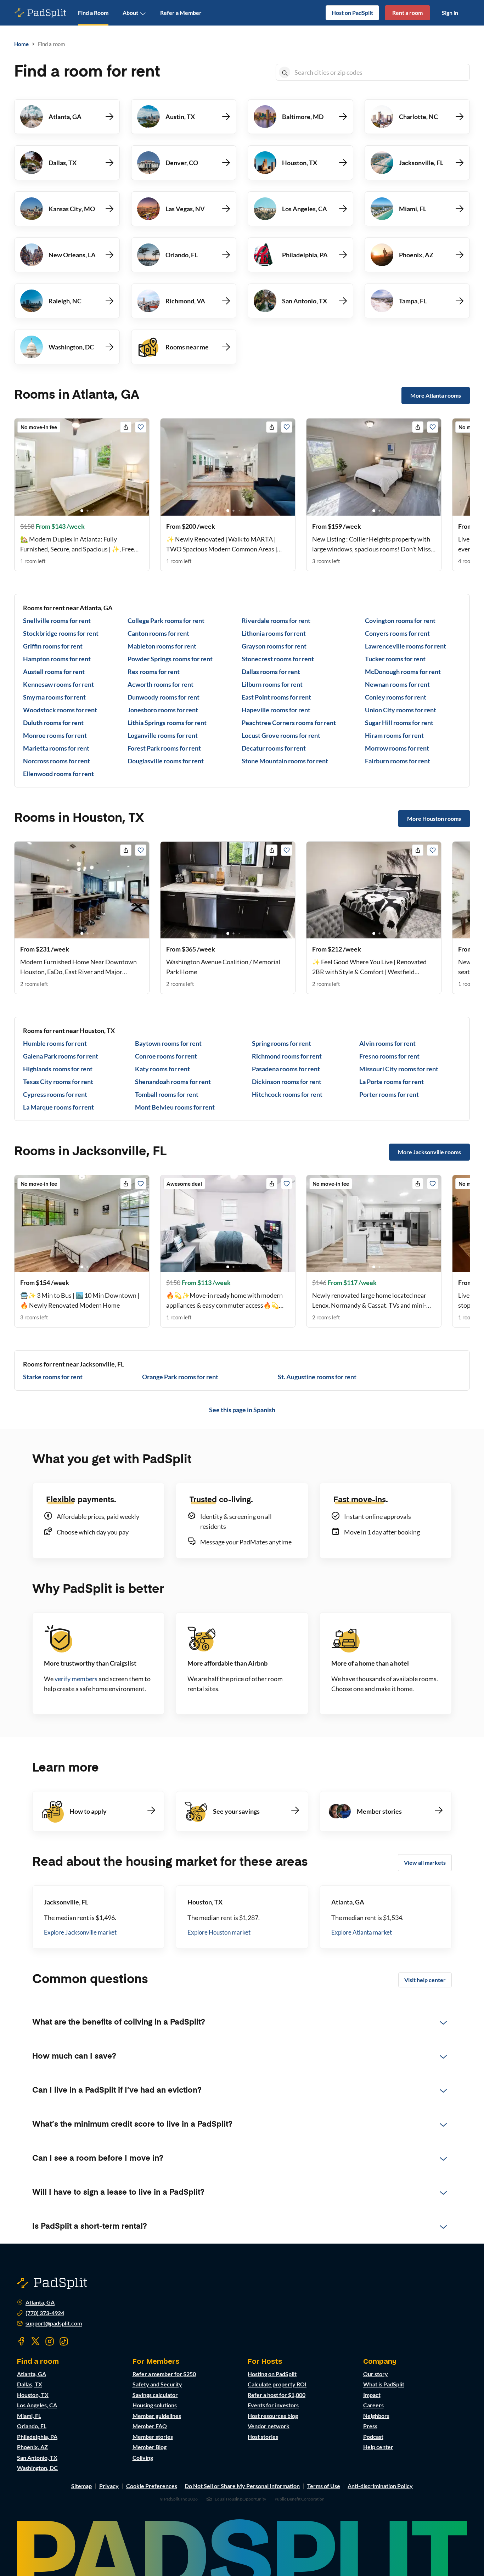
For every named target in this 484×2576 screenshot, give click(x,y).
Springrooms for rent (282, 1043)
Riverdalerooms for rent (276, 621)
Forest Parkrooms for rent (164, 748)
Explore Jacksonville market (80, 1932)
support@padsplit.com (54, 2323)
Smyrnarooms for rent (54, 697)
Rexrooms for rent (154, 672)
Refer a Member (181, 13)
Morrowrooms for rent (397, 748)
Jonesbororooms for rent (163, 710)
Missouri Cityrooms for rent (399, 1069)
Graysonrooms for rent (274, 646)
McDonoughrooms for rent (403, 672)
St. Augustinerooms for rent (317, 1377)
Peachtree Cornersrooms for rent (289, 723)
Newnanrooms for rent (397, 684)
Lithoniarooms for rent (274, 633)
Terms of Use (324, 2486)
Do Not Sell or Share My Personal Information (242, 2486)
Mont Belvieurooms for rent (175, 1107)
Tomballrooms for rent (167, 1094)
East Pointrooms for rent (276, 697)
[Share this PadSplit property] (126, 427)
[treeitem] (242, 2022)
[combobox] (381, 72)
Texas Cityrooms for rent (58, 1082)
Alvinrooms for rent (387, 1043)
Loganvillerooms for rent (163, 735)
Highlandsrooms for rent (58, 1069)
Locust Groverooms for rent (281, 735)
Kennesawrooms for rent (58, 684)
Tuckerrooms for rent (395, 659)
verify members (76, 1679)
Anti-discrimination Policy (380, 2486)
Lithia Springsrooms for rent (167, 723)
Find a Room (93, 13)
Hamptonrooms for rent (57, 659)
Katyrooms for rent (162, 1069)
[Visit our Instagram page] (50, 2341)
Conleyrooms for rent (396, 697)
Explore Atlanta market (362, 1932)
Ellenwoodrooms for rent (58, 774)
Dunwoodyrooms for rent (164, 697)
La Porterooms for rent (392, 1082)
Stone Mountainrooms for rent (285, 761)
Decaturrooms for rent (274, 748)
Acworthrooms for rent (161, 684)
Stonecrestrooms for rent (278, 659)
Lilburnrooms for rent (272, 684)
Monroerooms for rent (55, 735)
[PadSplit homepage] (41, 13)
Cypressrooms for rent (55, 1094)
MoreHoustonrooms (434, 818)
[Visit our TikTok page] (64, 2341)
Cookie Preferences (152, 2486)
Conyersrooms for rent (397, 633)
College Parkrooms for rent (166, 621)
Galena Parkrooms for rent (61, 1056)
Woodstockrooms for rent (60, 710)
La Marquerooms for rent (58, 1107)
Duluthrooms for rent (53, 723)
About (130, 13)
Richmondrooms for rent (287, 1056)
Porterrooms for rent (389, 1094)
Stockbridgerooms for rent (61, 633)
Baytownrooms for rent (168, 1043)
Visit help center (425, 1980)
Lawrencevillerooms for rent (406, 646)
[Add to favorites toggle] (141, 427)
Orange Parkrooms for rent (180, 1377)
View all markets (425, 1862)
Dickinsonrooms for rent (287, 1082)
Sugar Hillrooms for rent (399, 723)
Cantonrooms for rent (158, 633)
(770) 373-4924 (45, 2313)
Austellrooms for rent (54, 672)
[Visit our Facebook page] (21, 2341)
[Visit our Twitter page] (35, 2341)
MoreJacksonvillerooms (429, 1152)
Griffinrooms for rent (53, 646)
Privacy (109, 2486)
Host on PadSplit (352, 13)
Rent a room (407, 13)
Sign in (450, 13)
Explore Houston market (219, 1932)
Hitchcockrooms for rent (287, 1094)
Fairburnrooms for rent (398, 761)
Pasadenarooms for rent (286, 1069)
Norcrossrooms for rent (57, 761)
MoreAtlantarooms (436, 395)
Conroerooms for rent (166, 1056)
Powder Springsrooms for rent (170, 659)
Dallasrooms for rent (271, 672)
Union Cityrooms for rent (401, 710)
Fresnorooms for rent (389, 1056)
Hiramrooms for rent (394, 735)
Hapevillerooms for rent (276, 710)
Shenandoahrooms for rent (173, 1082)
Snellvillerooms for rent (57, 621)
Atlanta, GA (40, 2302)
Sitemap (81, 2486)
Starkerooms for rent (53, 1377)
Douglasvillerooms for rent (166, 761)
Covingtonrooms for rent (400, 621)
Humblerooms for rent (55, 1043)
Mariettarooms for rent (56, 748)
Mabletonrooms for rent (162, 646)
